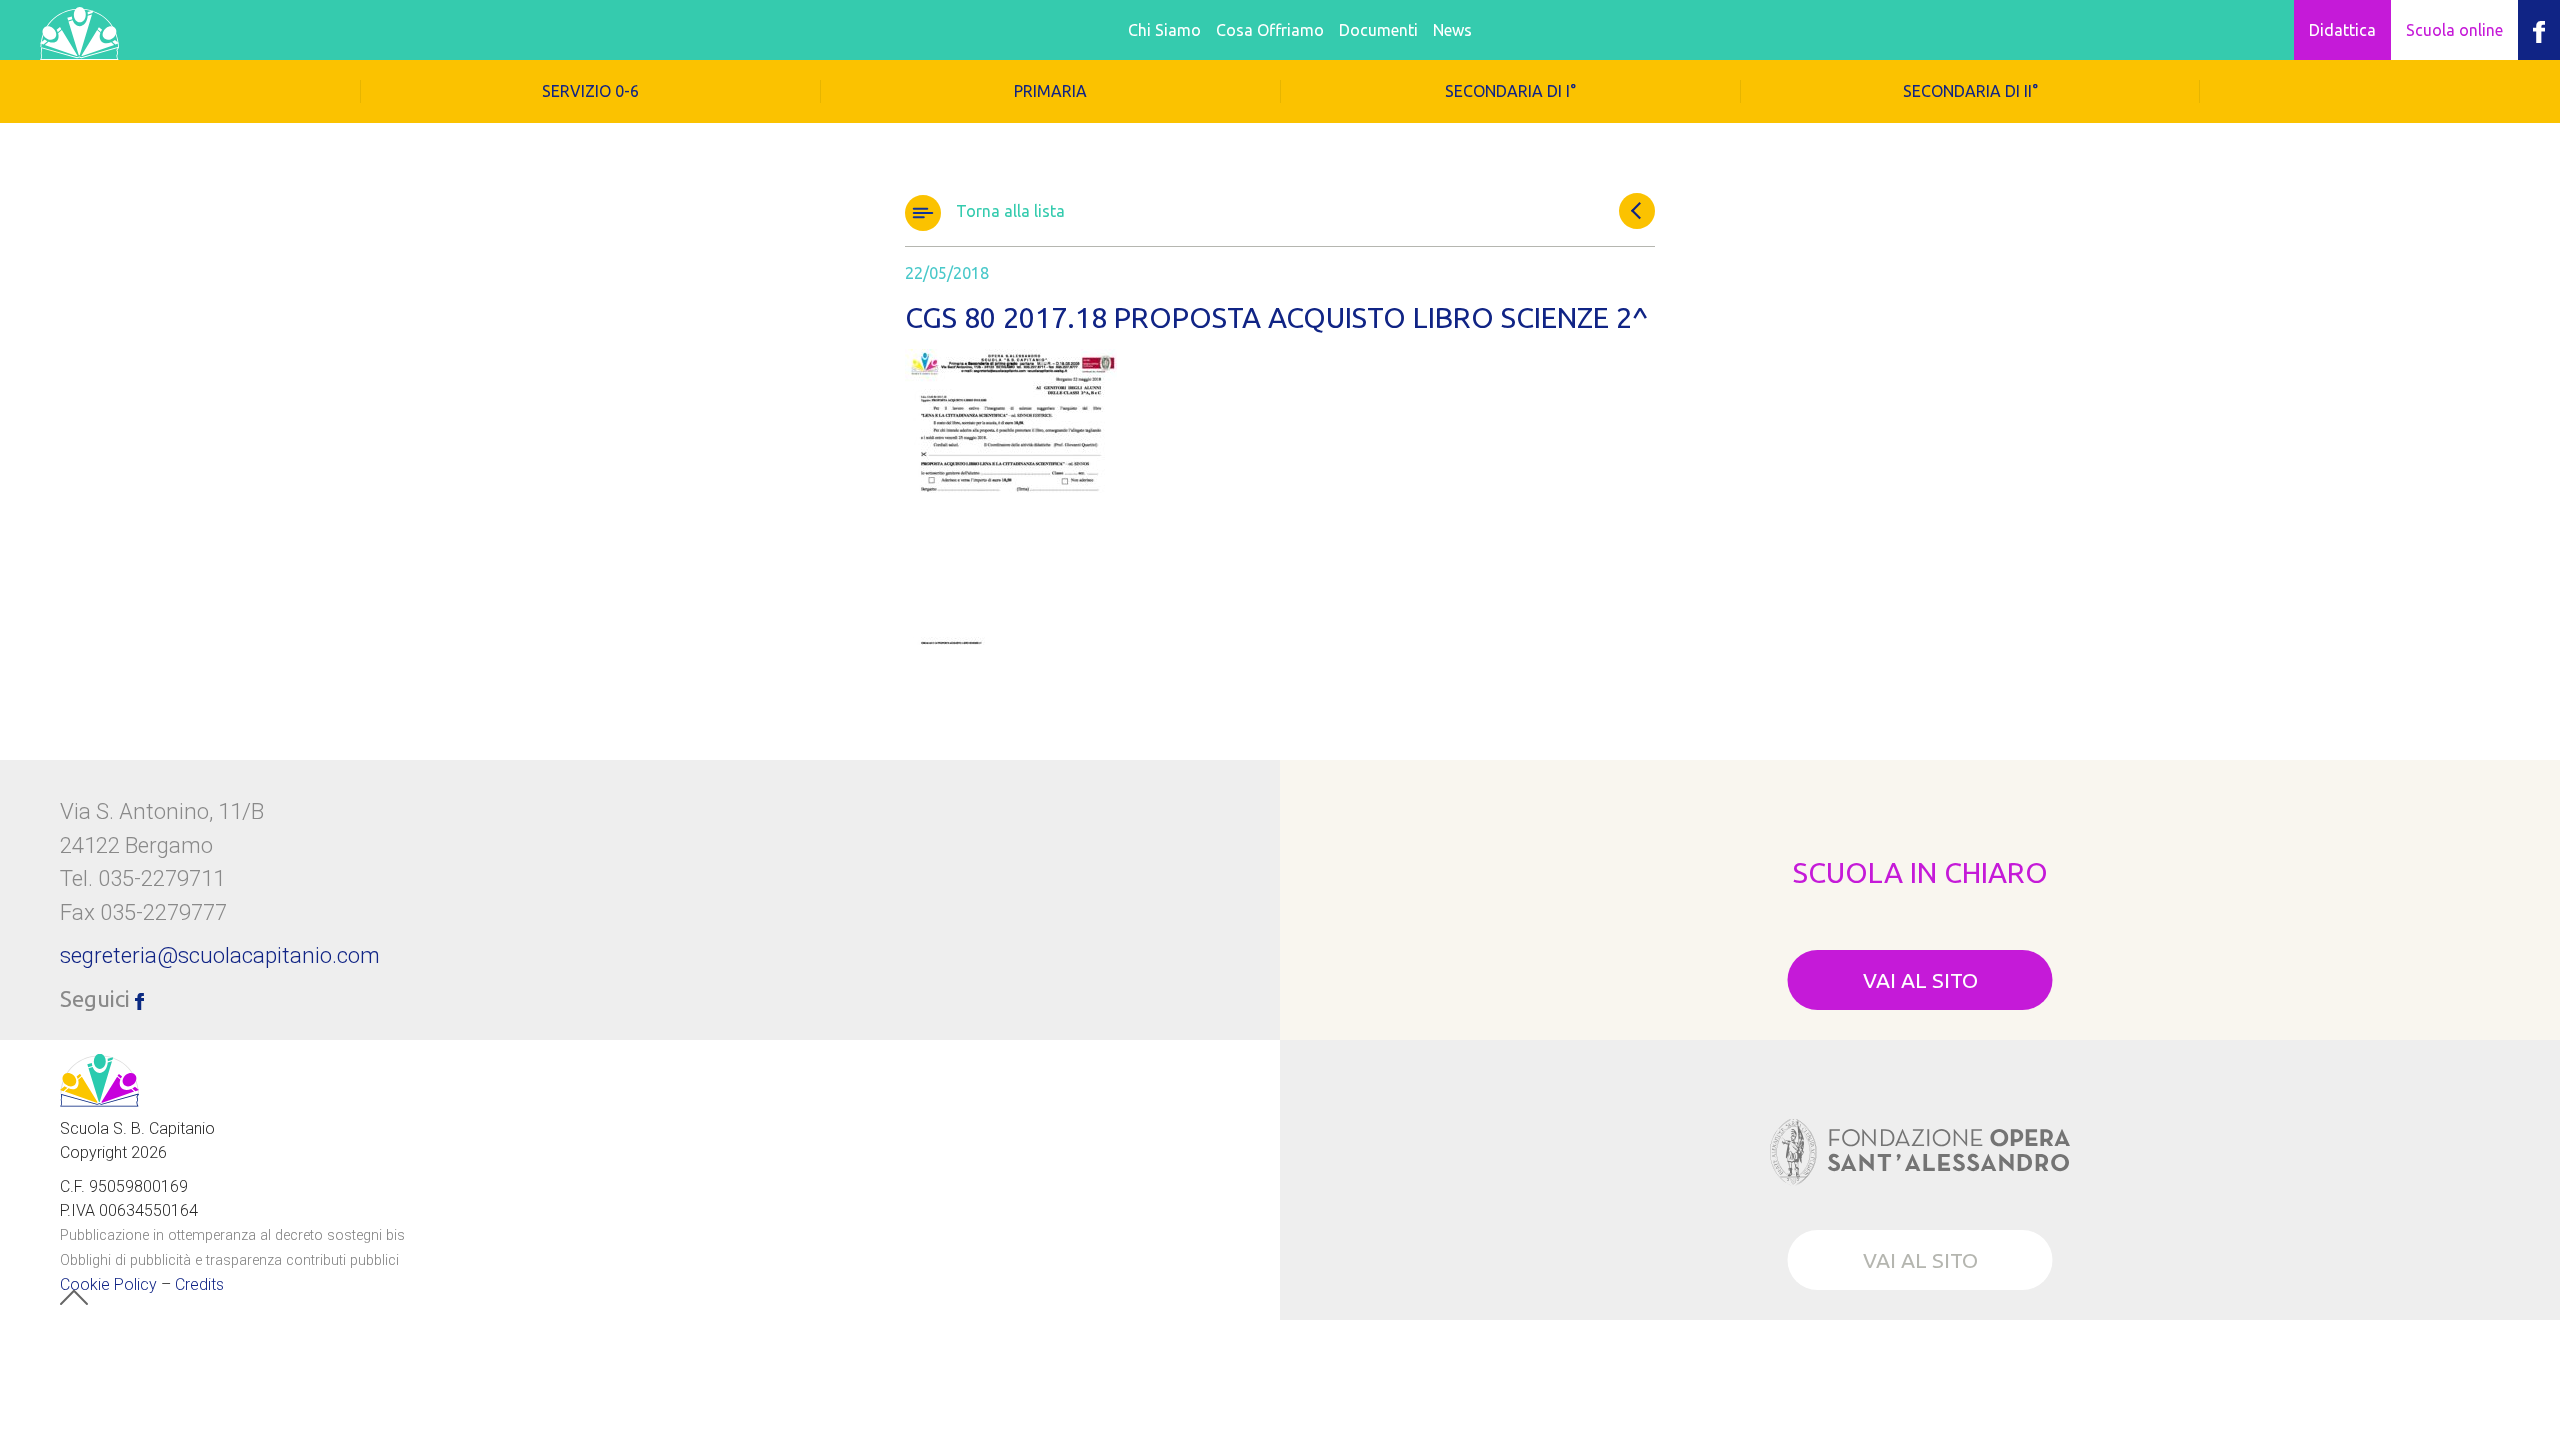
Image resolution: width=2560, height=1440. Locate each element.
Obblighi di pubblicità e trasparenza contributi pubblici (229, 1259)
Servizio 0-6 (590, 91)
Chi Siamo (1164, 30)
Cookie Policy (108, 1283)
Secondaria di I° (1510, 91)
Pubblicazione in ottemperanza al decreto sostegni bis (232, 1234)
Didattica (2342, 30)
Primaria (1050, 91)
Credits (199, 1283)
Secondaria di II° (1970, 91)
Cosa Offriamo (1270, 30)
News (1452, 30)
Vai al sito (1920, 980)
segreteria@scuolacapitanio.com (220, 955)
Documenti (1378, 30)
